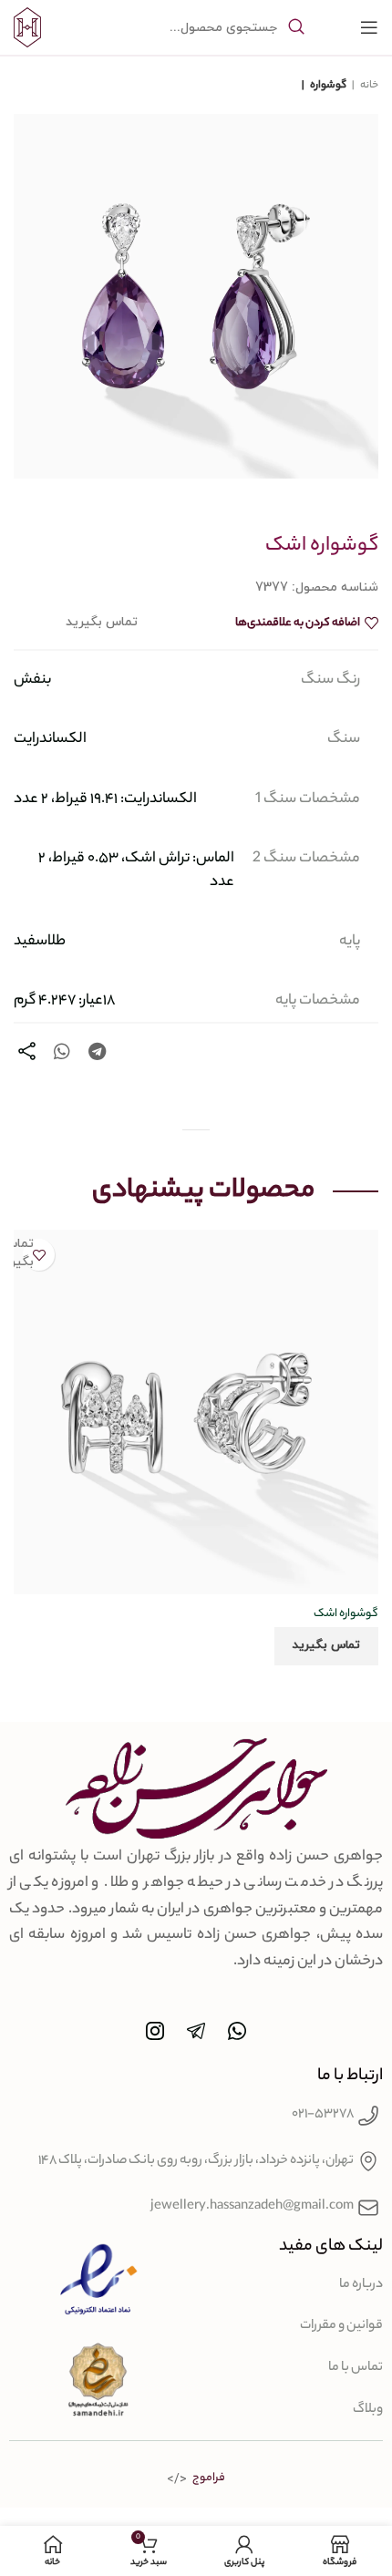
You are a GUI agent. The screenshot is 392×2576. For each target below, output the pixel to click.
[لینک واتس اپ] (62, 1051)
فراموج (209, 2478)
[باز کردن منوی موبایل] (369, 27)
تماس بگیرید (326, 1645)
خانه (368, 86)
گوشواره (327, 86)
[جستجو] (296, 27)
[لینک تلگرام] (97, 1051)
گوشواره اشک (346, 1614)
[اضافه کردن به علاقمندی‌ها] (39, 1255)
